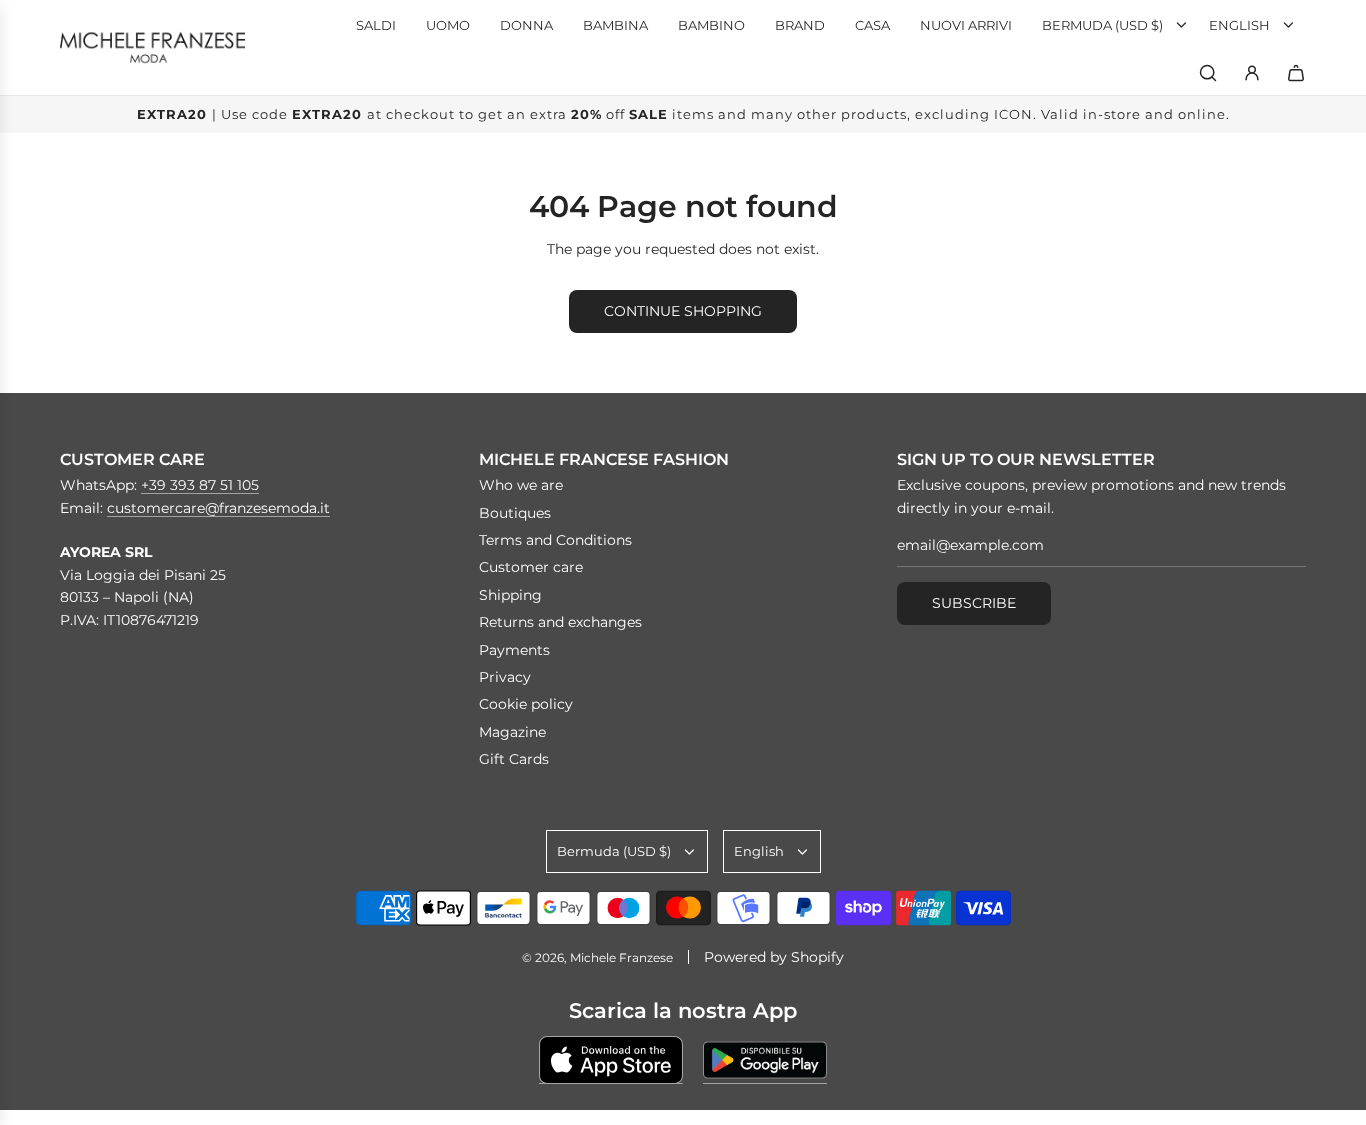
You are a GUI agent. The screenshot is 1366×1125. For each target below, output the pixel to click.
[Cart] (1296, 73)
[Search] (1208, 73)
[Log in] (1252, 73)
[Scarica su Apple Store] (611, 1060)
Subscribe (974, 603)
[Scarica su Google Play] (765, 1060)
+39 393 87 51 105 (200, 485)
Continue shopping (683, 311)
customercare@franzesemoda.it (218, 508)
